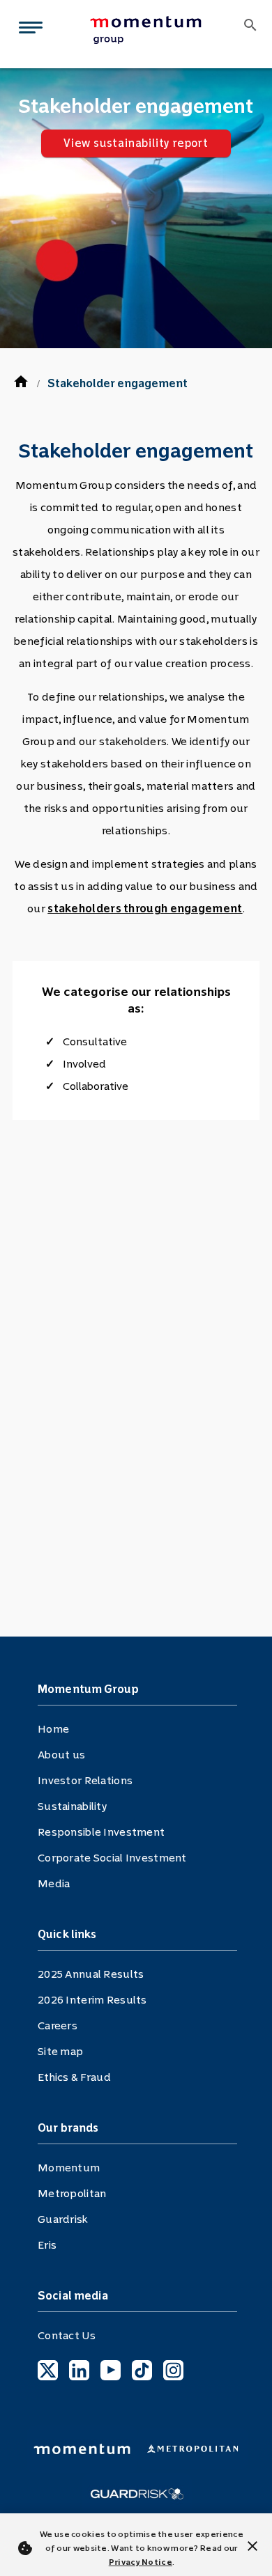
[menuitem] (156, 30)
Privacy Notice (141, 2562)
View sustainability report (136, 143)
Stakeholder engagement (118, 383)
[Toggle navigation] (29, 30)
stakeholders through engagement (145, 908)
